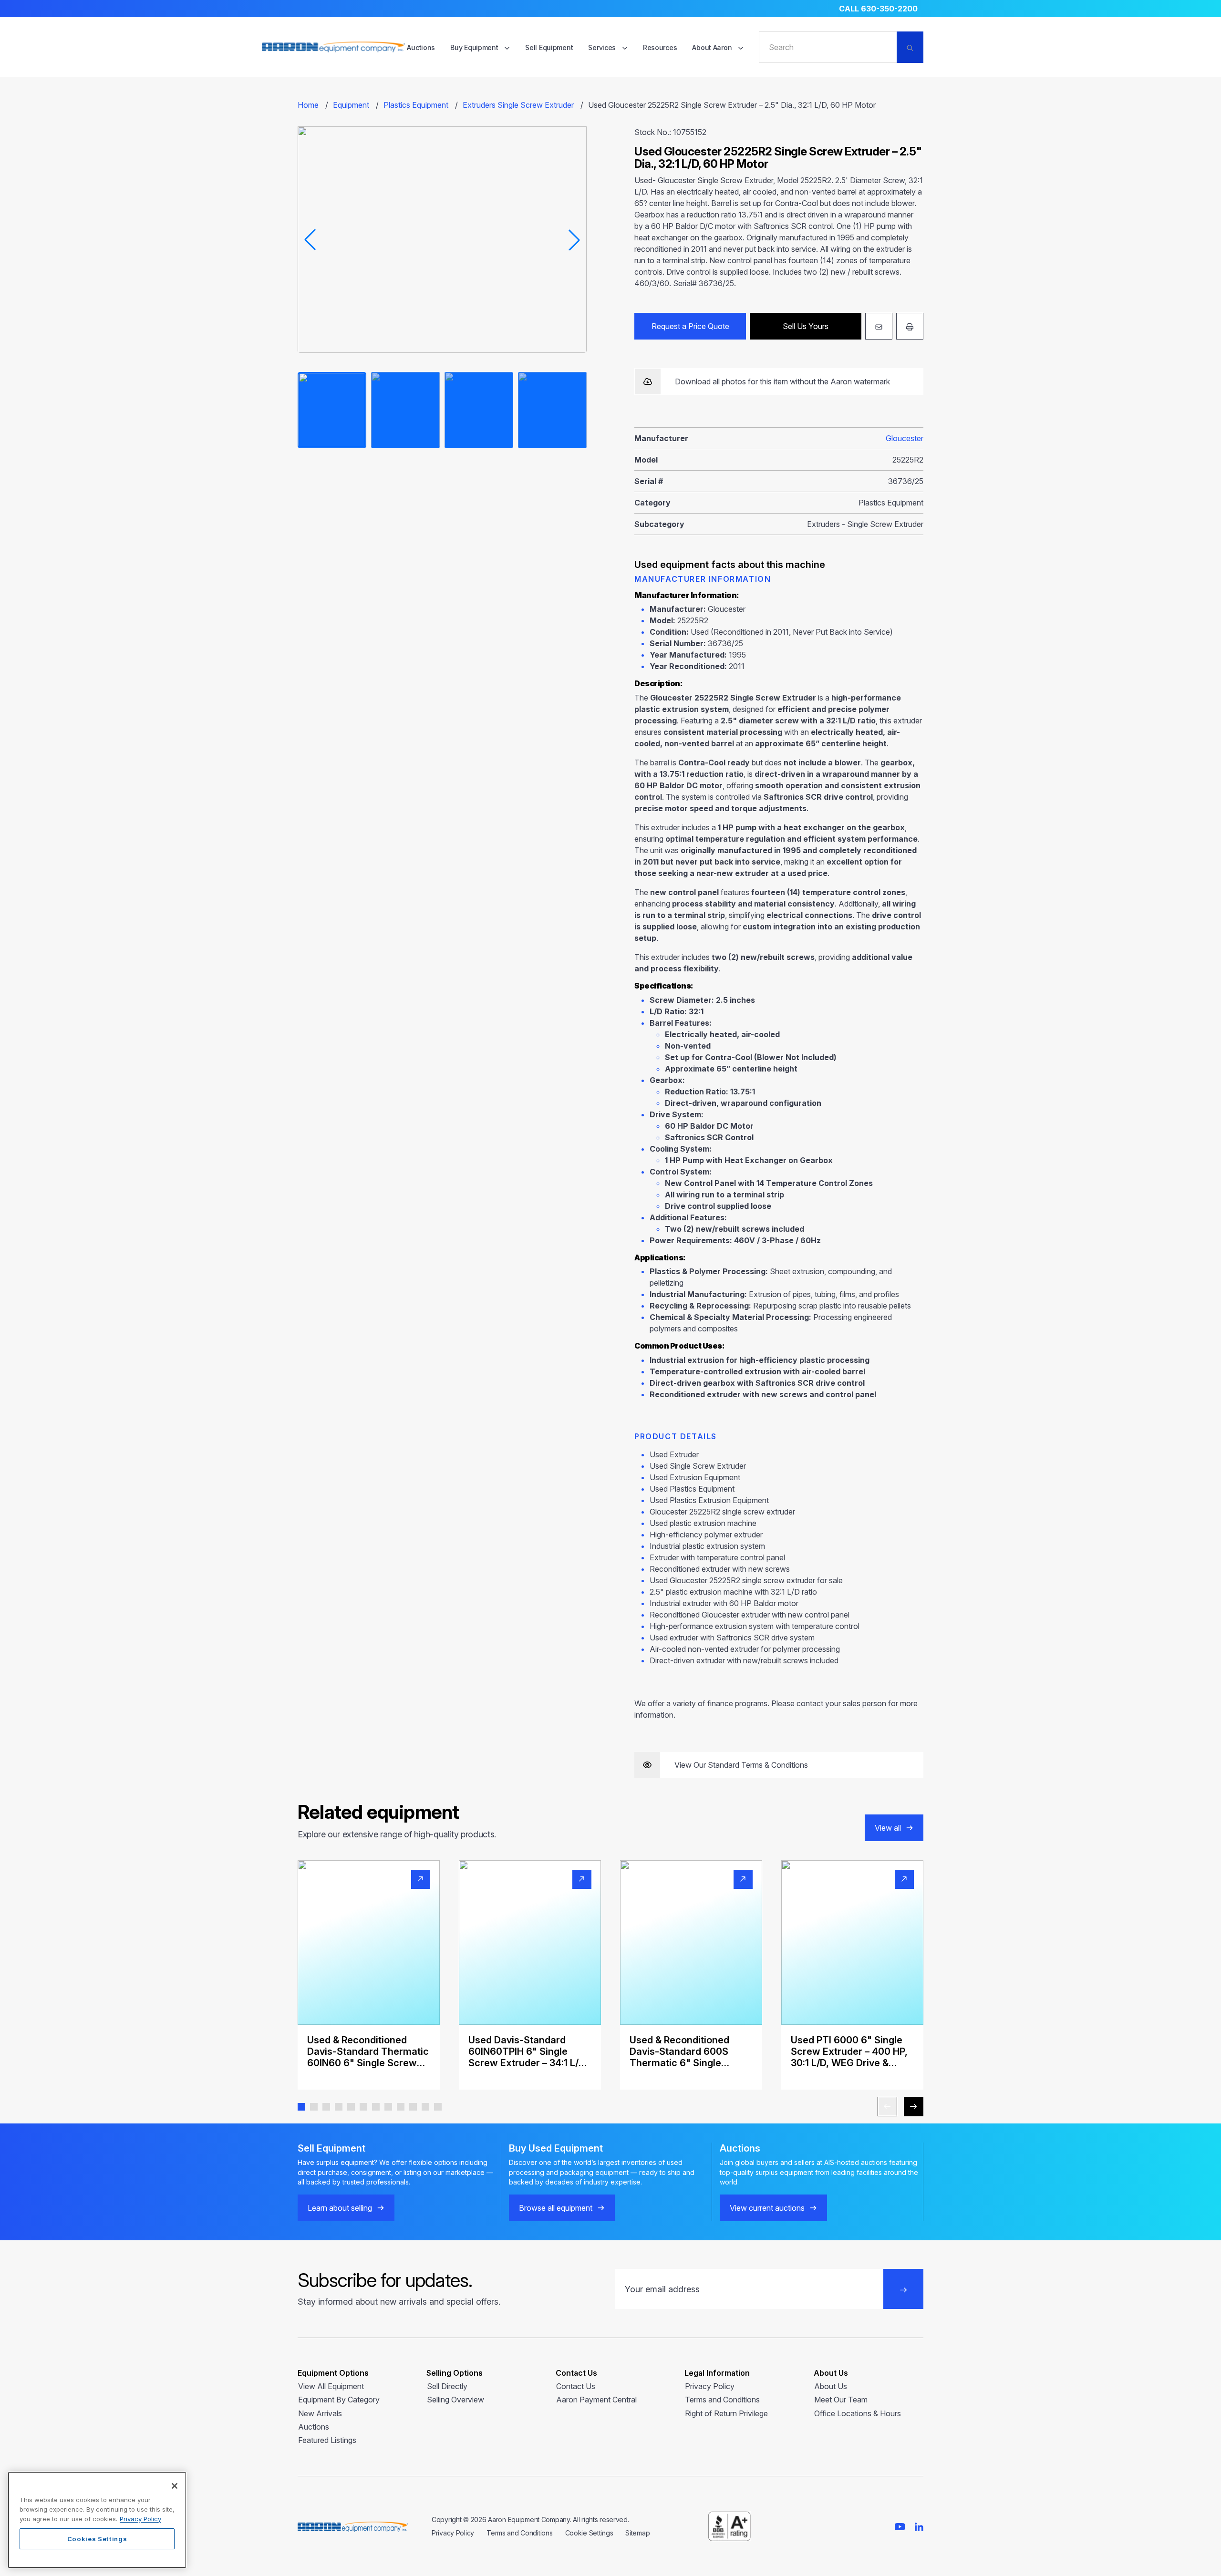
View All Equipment (331, 2386)
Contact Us (576, 2386)
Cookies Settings (97, 2539)
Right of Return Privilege (726, 2413)
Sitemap (637, 2533)
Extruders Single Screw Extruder (518, 105)
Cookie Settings (589, 2533)
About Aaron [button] (713, 47)
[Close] (175, 2486)
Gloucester (905, 438)
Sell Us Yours (806, 326)
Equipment (351, 105)
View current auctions (767, 2208)
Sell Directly (447, 2386)
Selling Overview (455, 2400)
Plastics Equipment (416, 105)
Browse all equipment (556, 2208)
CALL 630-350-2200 (878, 9)
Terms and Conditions (722, 2400)
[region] (97, 2520)
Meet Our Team (841, 2400)
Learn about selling (340, 2208)
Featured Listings (327, 2440)
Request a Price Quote (690, 326)
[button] (301, 2107)
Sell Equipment (549, 47)
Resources (660, 47)
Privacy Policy (710, 2386)
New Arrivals (320, 2413)
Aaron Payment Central (596, 2400)
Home (308, 105)
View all (888, 1828)
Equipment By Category (339, 2400)
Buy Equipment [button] (475, 47)
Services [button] (603, 47)
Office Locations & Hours (858, 2413)
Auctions (421, 47)
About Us (831, 2386)
